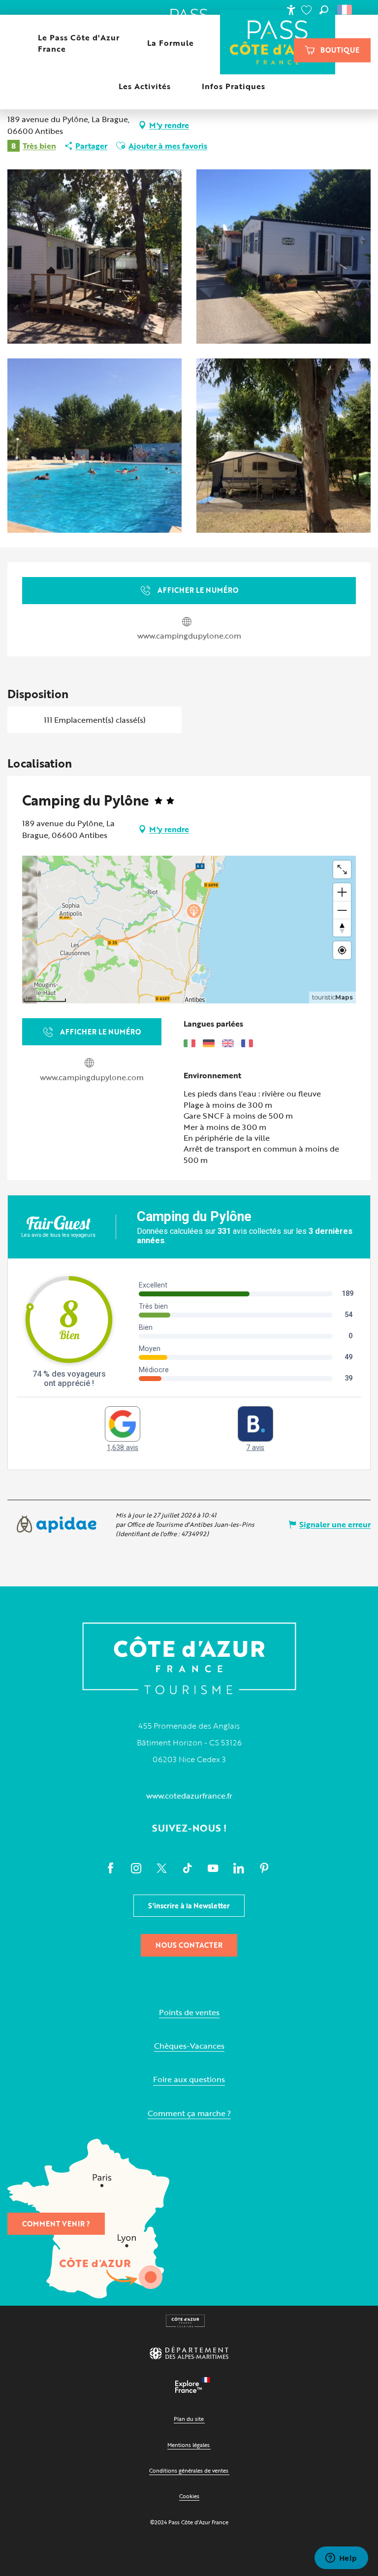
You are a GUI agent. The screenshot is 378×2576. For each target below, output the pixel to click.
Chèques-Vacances (189, 2046)
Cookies (189, 2496)
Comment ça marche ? (189, 2113)
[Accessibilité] (291, 10)
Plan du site (189, 2419)
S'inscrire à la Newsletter (189, 1906)
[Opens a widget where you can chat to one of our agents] (341, 2559)
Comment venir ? (56, 2224)
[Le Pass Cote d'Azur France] (278, 43)
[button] (324, 10)
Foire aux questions (189, 2079)
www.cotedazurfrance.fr (189, 1796)
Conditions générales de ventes (189, 2470)
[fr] (345, 10)
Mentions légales (189, 2445)
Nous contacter (189, 1945)
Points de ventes (189, 2012)
